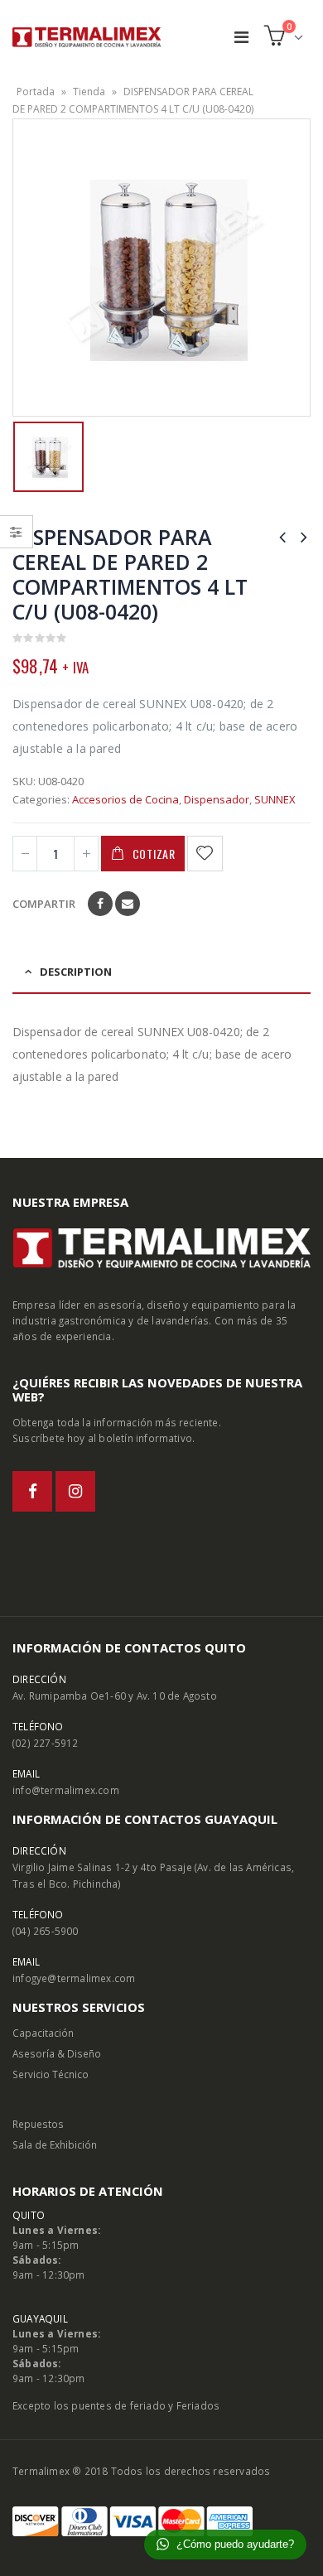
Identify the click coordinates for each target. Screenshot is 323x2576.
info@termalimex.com (66, 1790)
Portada (36, 92)
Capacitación (43, 2033)
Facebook (100, 904)
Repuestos (38, 2124)
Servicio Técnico (51, 2074)
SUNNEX (275, 799)
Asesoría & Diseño (57, 2053)
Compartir (44, 904)
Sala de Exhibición (55, 2144)
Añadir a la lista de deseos (206, 854)
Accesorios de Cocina (125, 799)
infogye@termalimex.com (74, 1978)
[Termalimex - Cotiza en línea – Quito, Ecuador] (87, 37)
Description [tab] (76, 972)
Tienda (89, 92)
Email (128, 904)
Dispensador (217, 799)
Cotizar (154, 854)
